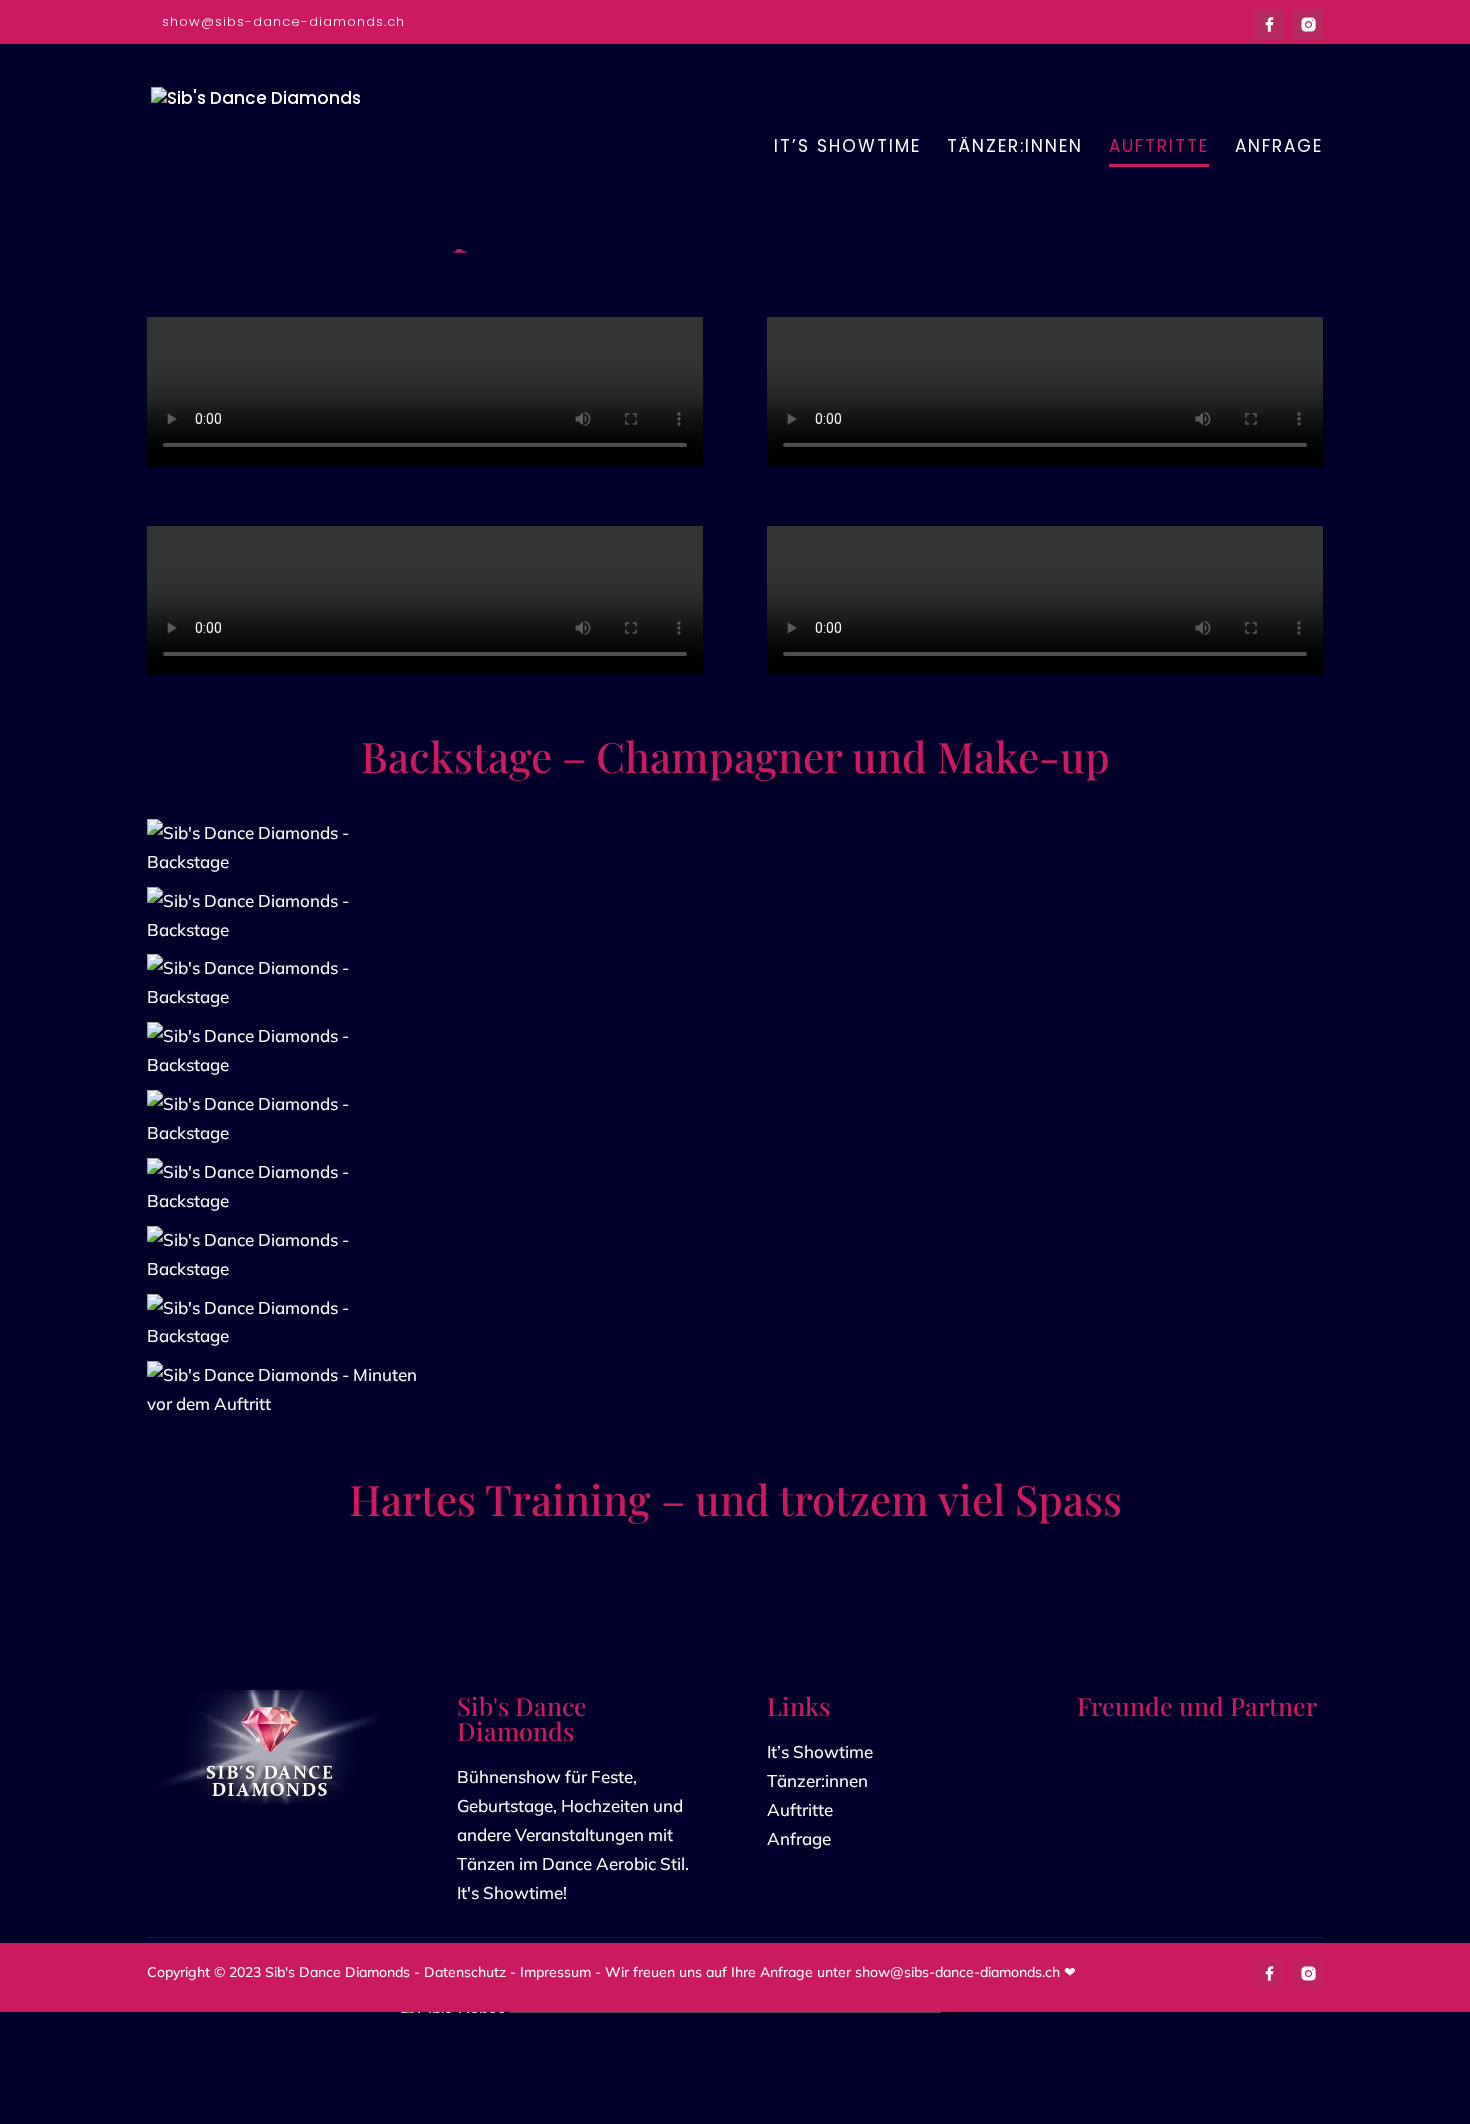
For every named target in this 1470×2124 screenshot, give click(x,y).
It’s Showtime (820, 1752)
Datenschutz (465, 1973)
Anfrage (799, 1839)
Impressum (555, 1973)
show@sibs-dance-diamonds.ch (957, 1973)
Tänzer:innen (817, 1781)
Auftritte (800, 1810)
